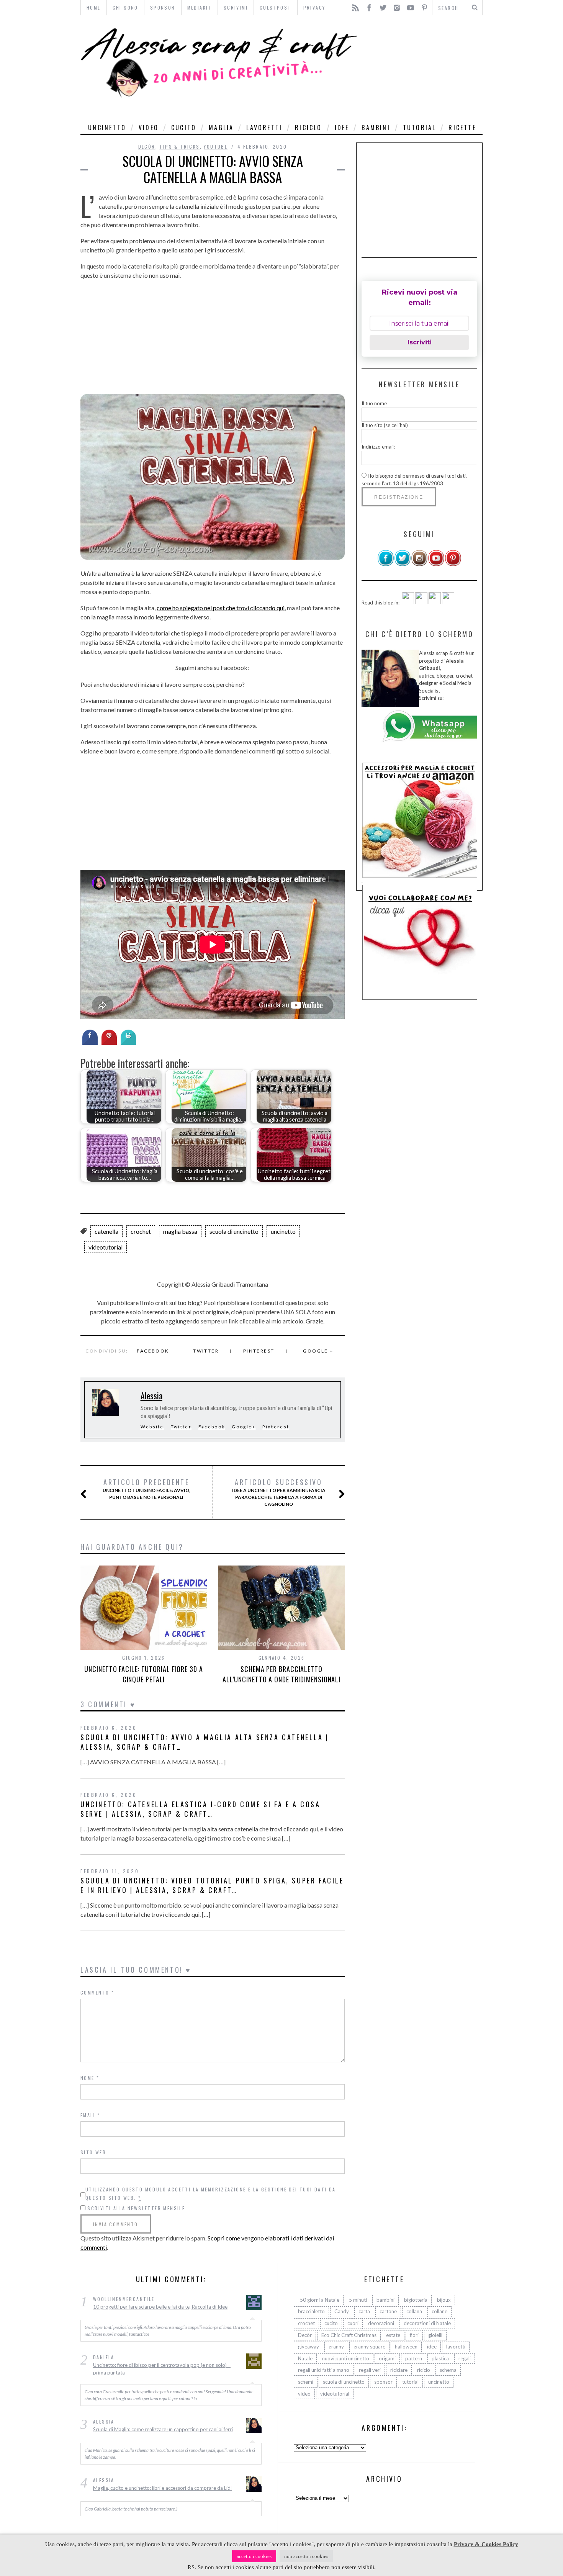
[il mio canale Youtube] (436, 565)
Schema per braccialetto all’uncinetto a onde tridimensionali (281, 1674)
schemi (306, 2382)
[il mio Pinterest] (453, 565)
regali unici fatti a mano (324, 2370)
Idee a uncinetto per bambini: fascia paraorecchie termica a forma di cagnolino (279, 1492)
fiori (414, 2335)
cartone (388, 2312)
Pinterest (259, 1351)
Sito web (93, 2152)
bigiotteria (416, 2300)
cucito (184, 128)
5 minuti (358, 2300)
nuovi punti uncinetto (346, 2358)
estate (393, 2335)
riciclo (308, 128)
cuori (353, 2324)
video (149, 128)
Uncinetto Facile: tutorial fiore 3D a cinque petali (143, 1674)
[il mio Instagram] (419, 565)
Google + (318, 1351)
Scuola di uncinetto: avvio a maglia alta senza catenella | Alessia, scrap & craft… (205, 1742)
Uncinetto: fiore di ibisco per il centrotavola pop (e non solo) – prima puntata (162, 2369)
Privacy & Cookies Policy (486, 2544)
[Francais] (448, 602)
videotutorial (106, 1247)
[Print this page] (128, 1043)
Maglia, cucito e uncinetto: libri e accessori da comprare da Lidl (162, 2488)
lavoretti (264, 128)
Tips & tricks (179, 147)
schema (448, 2370)
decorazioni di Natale (427, 2324)
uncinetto (107, 128)
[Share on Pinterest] (109, 1043)
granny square (369, 2347)
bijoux (444, 2300)
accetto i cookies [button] (254, 2556)
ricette (462, 128)
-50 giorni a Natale (319, 2300)
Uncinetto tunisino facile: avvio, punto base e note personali (146, 1489)
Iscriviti (420, 342)
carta (364, 2312)
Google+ (244, 1427)
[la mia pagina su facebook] (386, 565)
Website (152, 1427)
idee (342, 128)
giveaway (309, 2347)
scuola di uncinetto (234, 1231)
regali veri (370, 2370)
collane (439, 2312)
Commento (97, 1992)
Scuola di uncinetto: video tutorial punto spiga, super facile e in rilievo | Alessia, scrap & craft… (212, 1885)
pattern (414, 2358)
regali (465, 2358)
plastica (440, 2358)
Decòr (147, 147)
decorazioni (381, 2324)
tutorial (420, 128)
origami (387, 2358)
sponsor (383, 2382)
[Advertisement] (422, 68)
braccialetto (311, 2312)
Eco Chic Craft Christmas (349, 2335)
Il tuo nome (374, 403)
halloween (406, 2347)
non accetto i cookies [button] (306, 2556)
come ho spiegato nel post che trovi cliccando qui (221, 608)
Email (90, 2115)
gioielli (435, 2335)
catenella (106, 1231)
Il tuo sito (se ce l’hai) (385, 425)
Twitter (206, 1351)
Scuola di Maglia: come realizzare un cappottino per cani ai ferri (163, 2430)
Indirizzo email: (378, 447)
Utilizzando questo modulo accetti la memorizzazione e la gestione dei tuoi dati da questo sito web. (211, 2194)
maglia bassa (180, 1231)
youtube (216, 147)
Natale (305, 2358)
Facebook (153, 1351)
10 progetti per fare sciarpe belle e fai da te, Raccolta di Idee (160, 2307)
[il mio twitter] (403, 565)
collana (414, 2312)
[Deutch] (421, 602)
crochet (141, 1231)
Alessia (151, 1395)
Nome (90, 2078)
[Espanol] (435, 602)
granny (336, 2347)
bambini (376, 128)
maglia (221, 128)
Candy (342, 2312)
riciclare (399, 2370)
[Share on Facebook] (90, 1043)
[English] (408, 602)
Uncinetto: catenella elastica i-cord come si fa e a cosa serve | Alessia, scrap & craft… (200, 1809)
